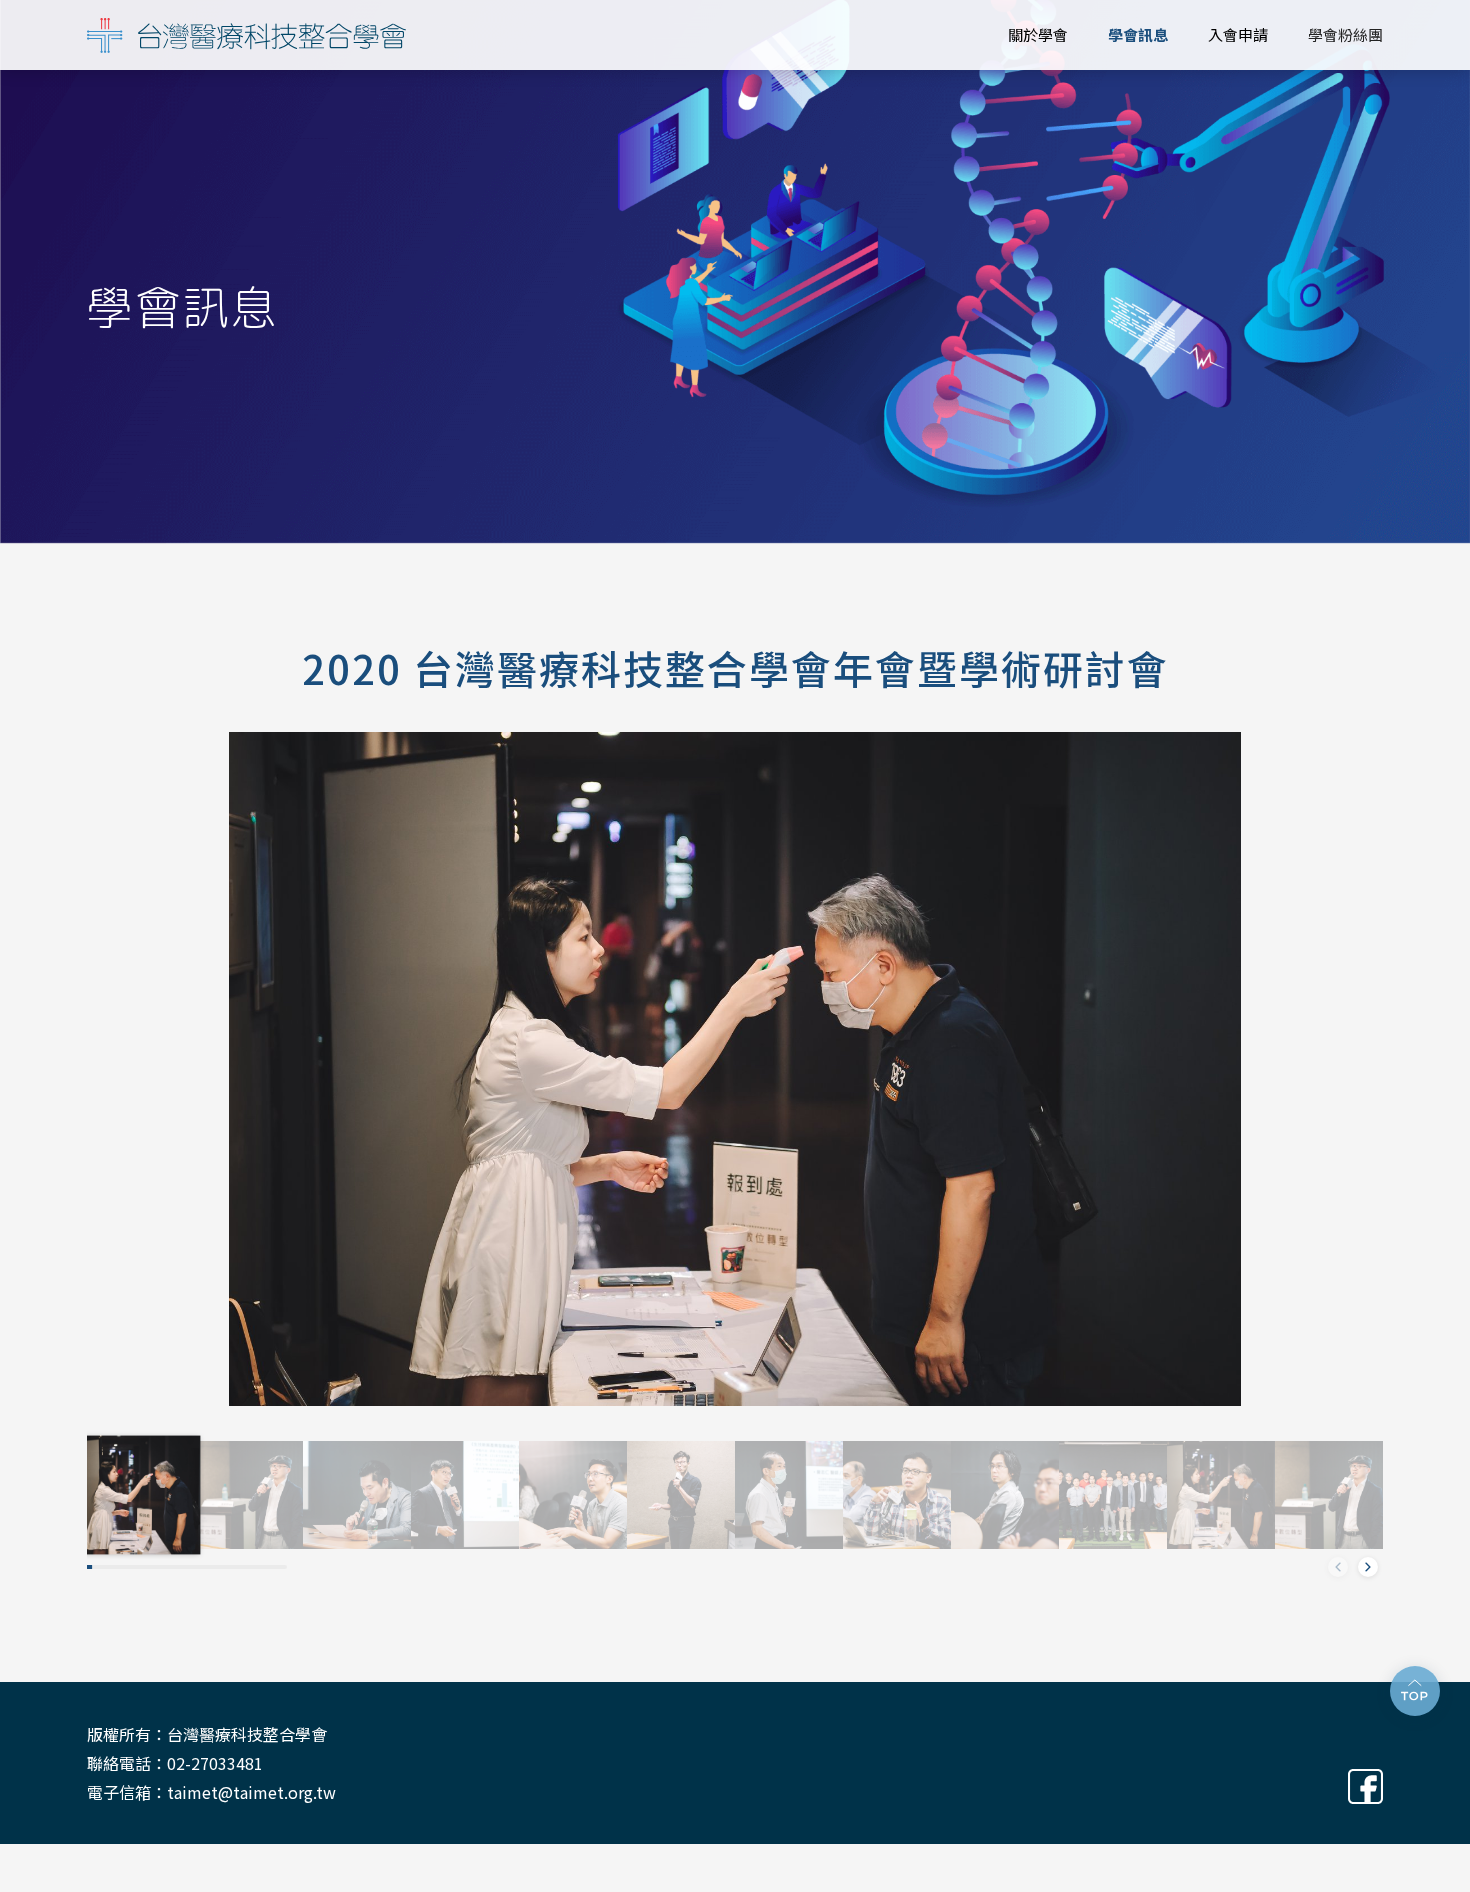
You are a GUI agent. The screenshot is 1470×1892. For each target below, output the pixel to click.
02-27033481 (215, 1763)
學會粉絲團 (1345, 34)
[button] (1368, 1567)
